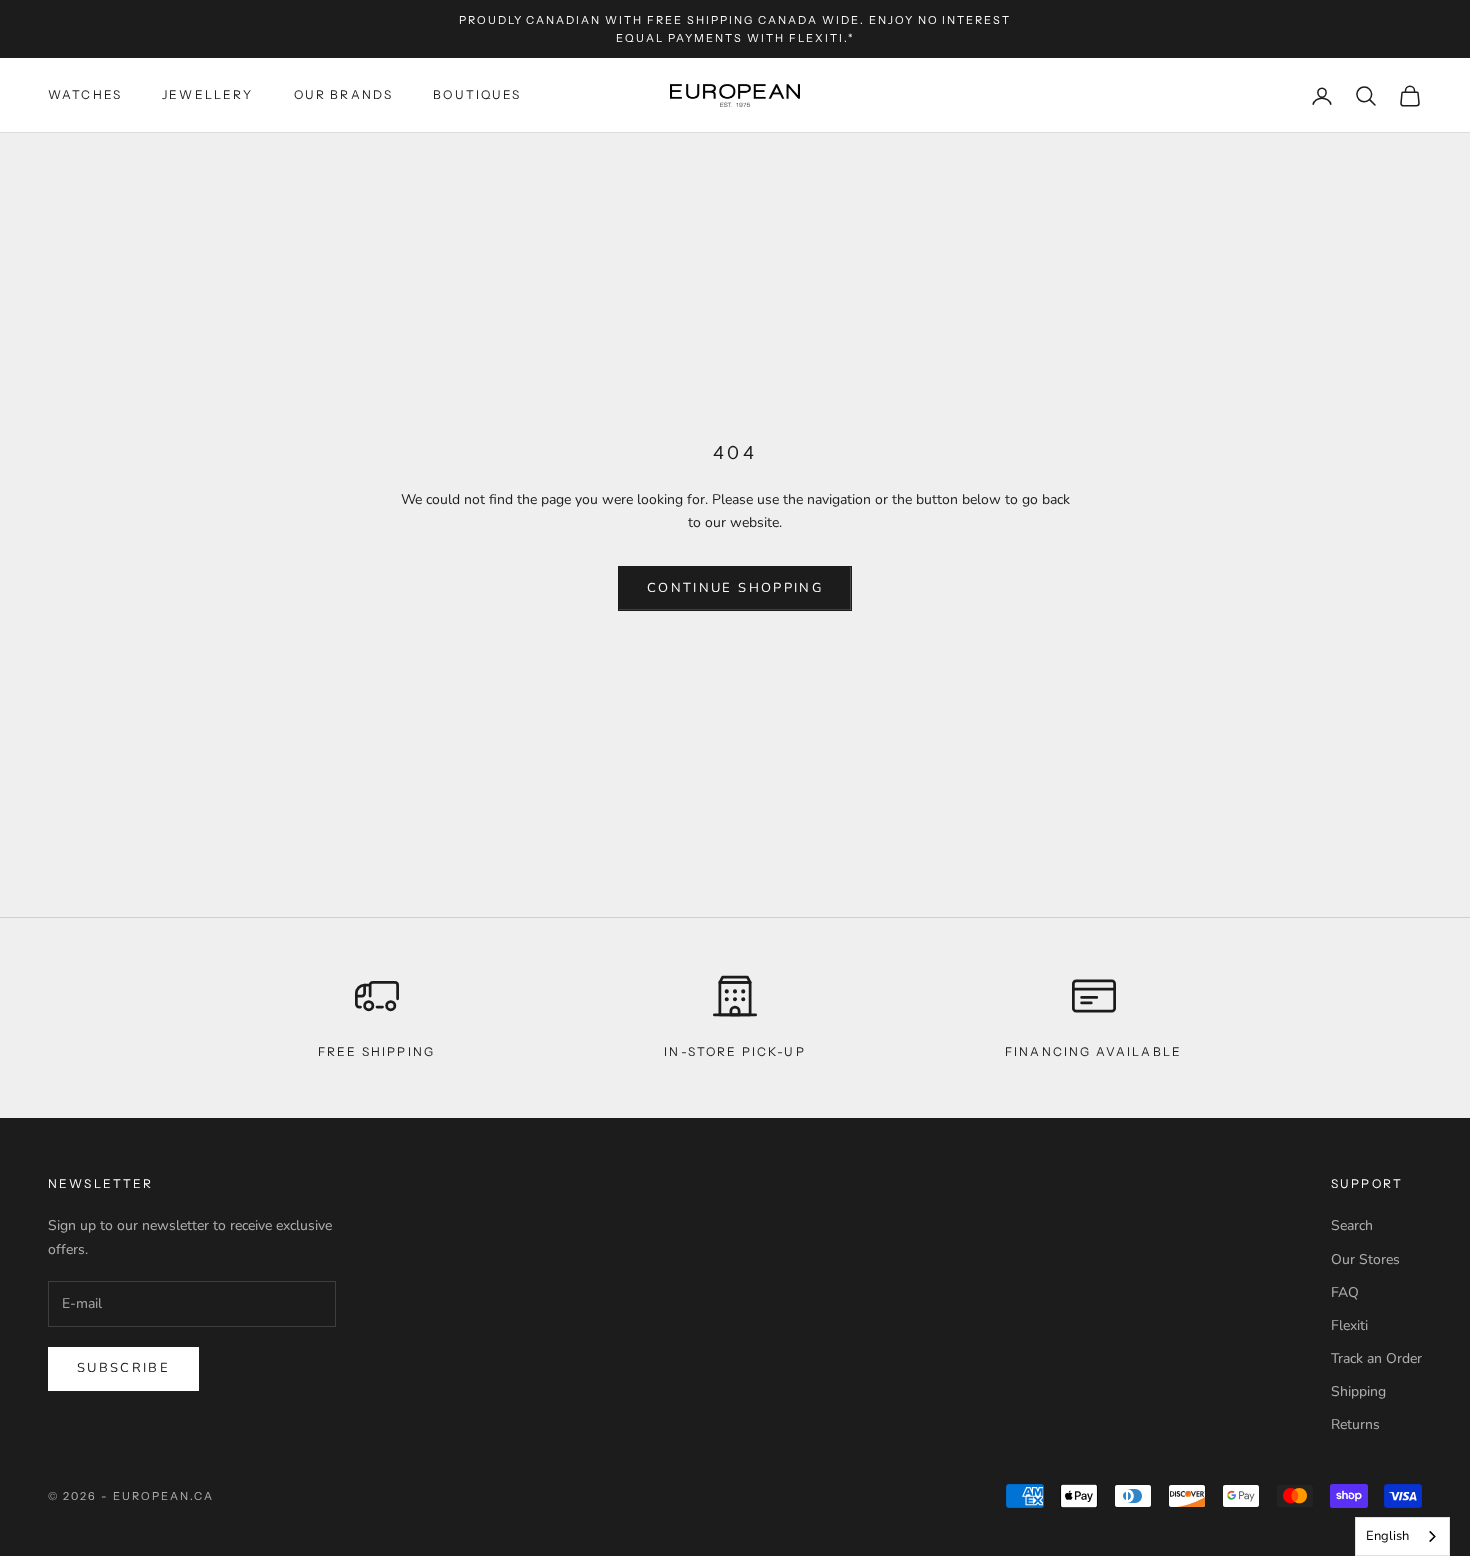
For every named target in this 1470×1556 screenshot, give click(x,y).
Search (1352, 1225)
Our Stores (1365, 1259)
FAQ (1345, 1292)
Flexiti (1349, 1325)
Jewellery (207, 95)
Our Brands (344, 95)
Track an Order (1376, 1358)
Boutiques (477, 95)
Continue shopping (735, 588)
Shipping (1358, 1391)
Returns (1355, 1424)
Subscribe (123, 1368)
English (1387, 1536)
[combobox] (1402, 1536)
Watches (85, 95)
